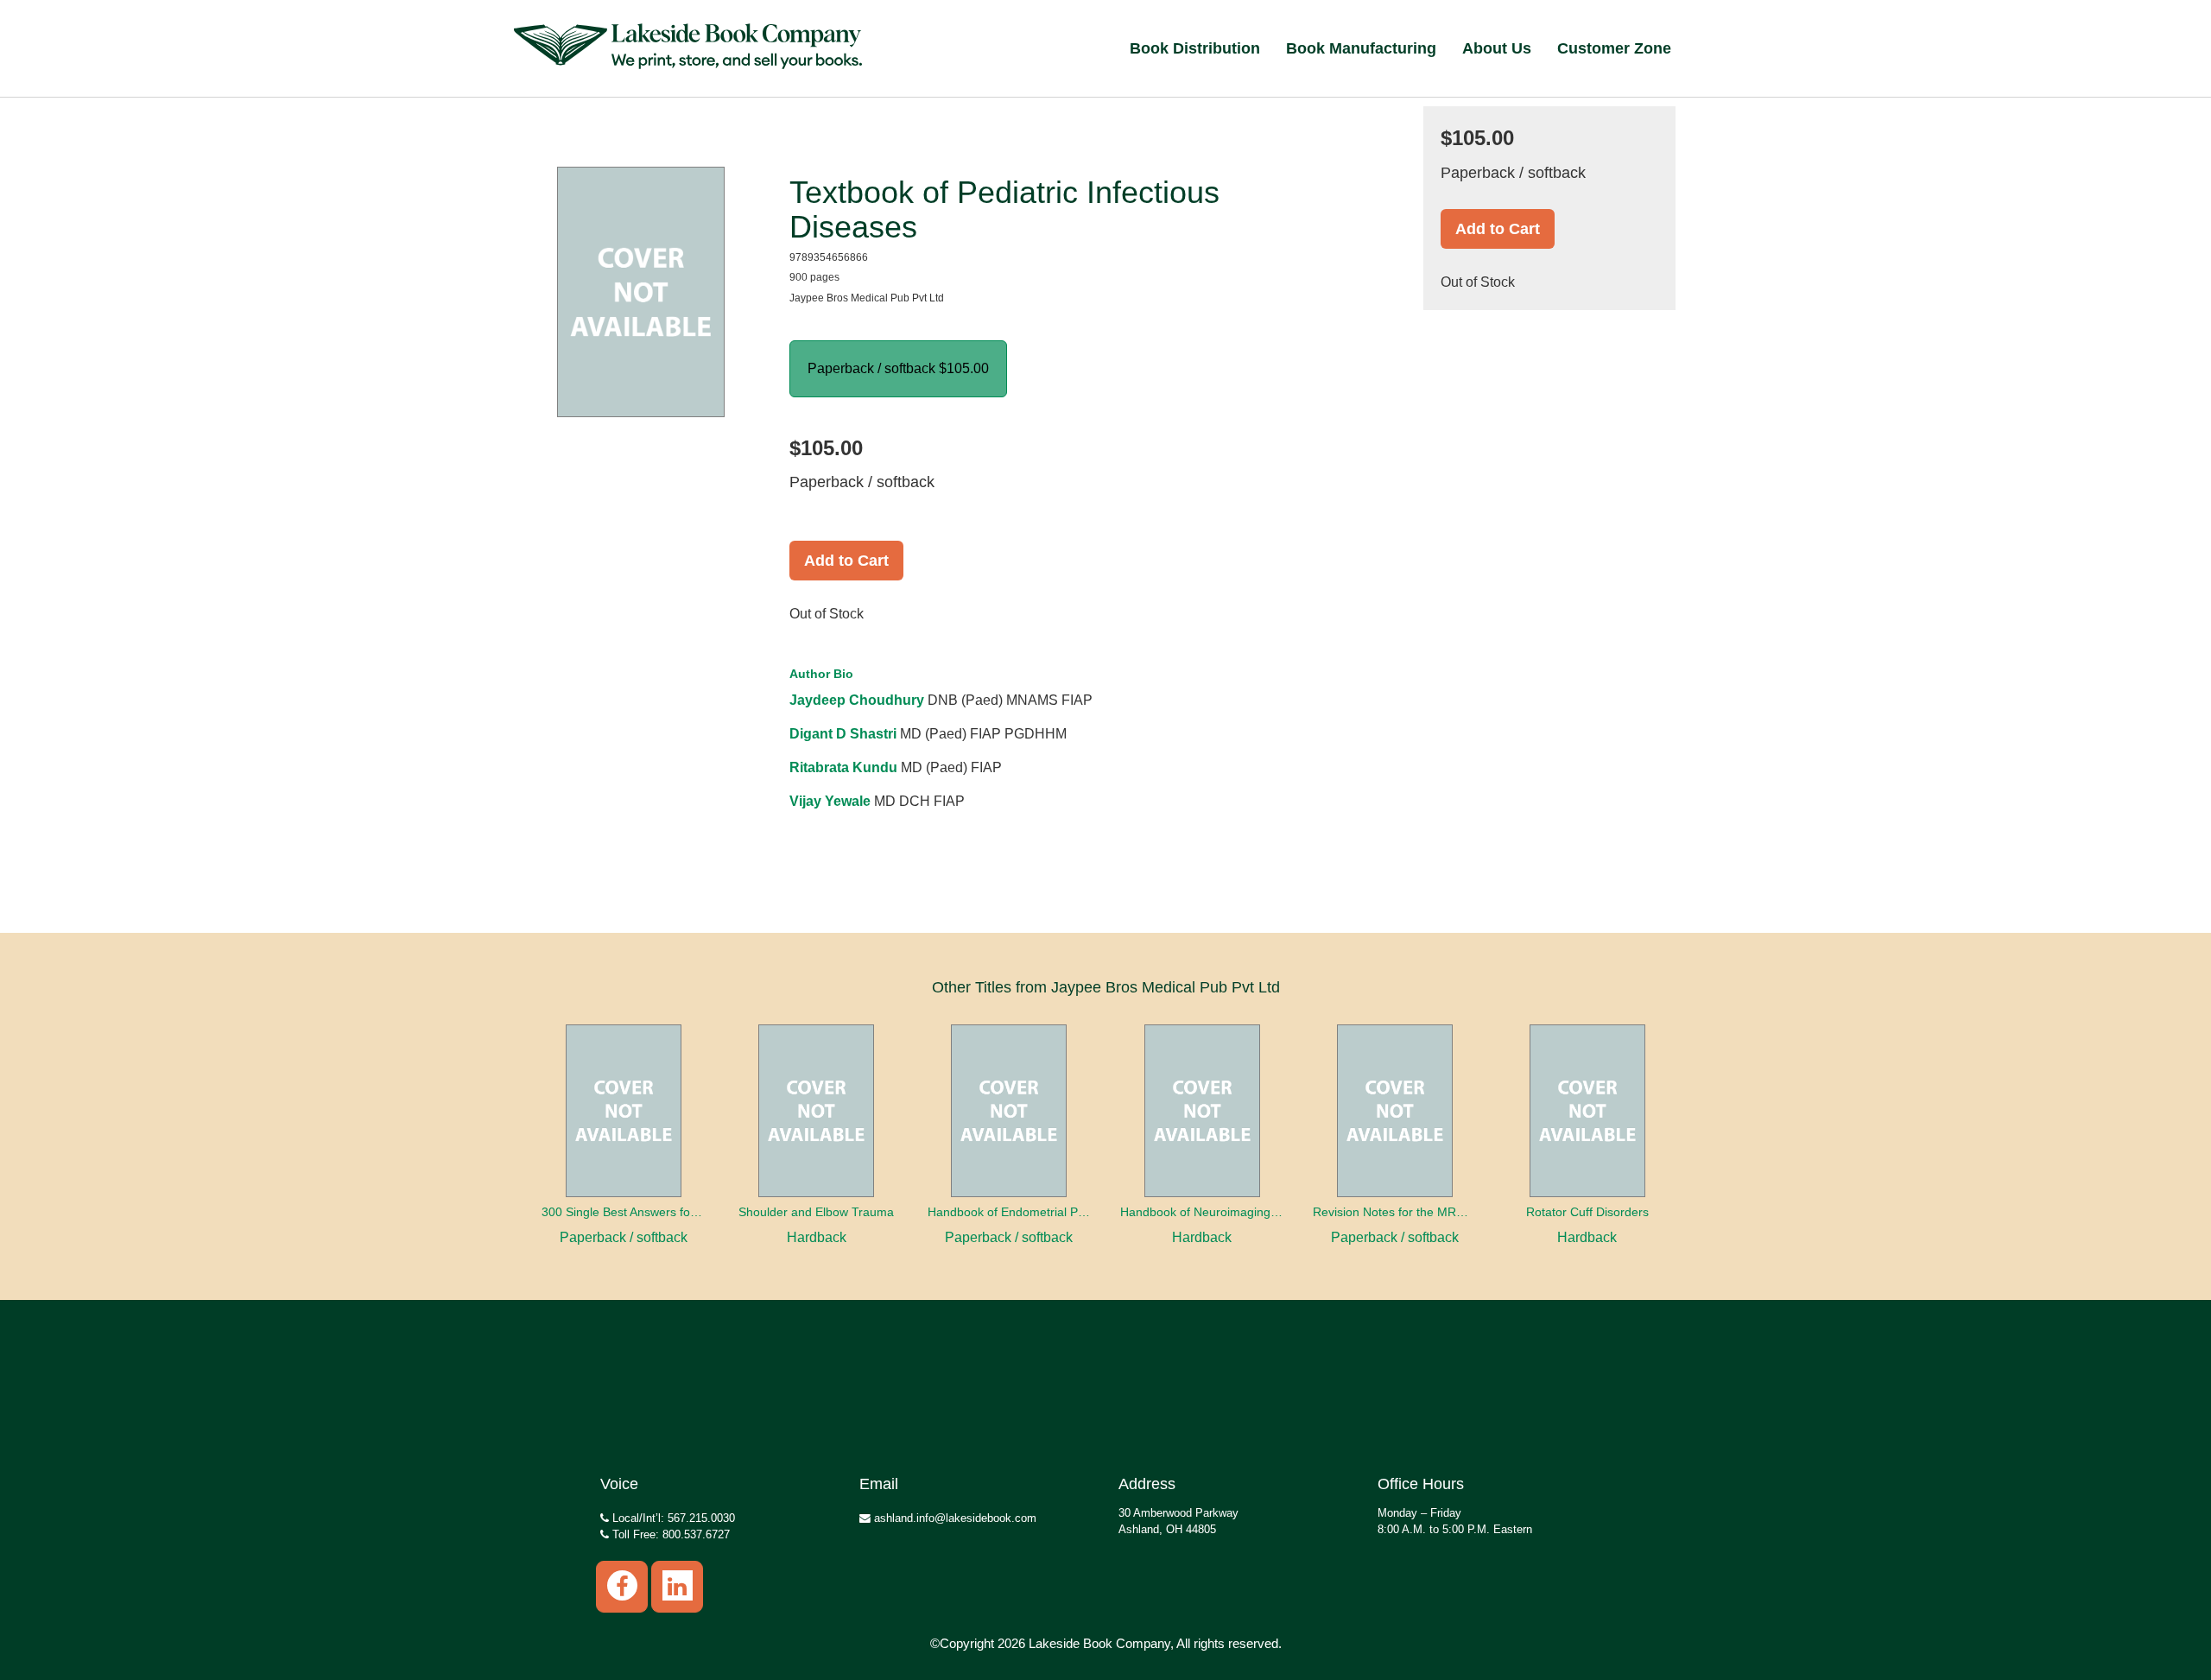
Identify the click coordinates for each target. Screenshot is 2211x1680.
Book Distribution (1195, 48)
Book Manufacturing (1361, 48)
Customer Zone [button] (1614, 48)
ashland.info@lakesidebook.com (953, 1518)
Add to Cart (846, 561)
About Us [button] (1497, 48)
